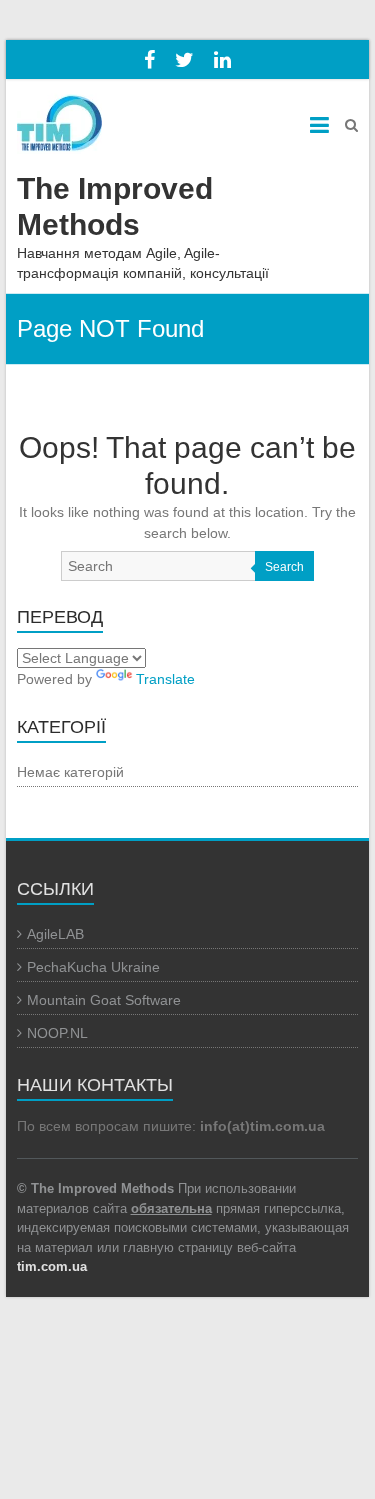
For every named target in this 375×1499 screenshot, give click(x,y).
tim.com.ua (52, 1266)
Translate (165, 679)
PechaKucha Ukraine (93, 967)
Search (284, 567)
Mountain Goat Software (104, 1000)
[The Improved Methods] (59, 116)
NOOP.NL (57, 1033)
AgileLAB (55, 934)
